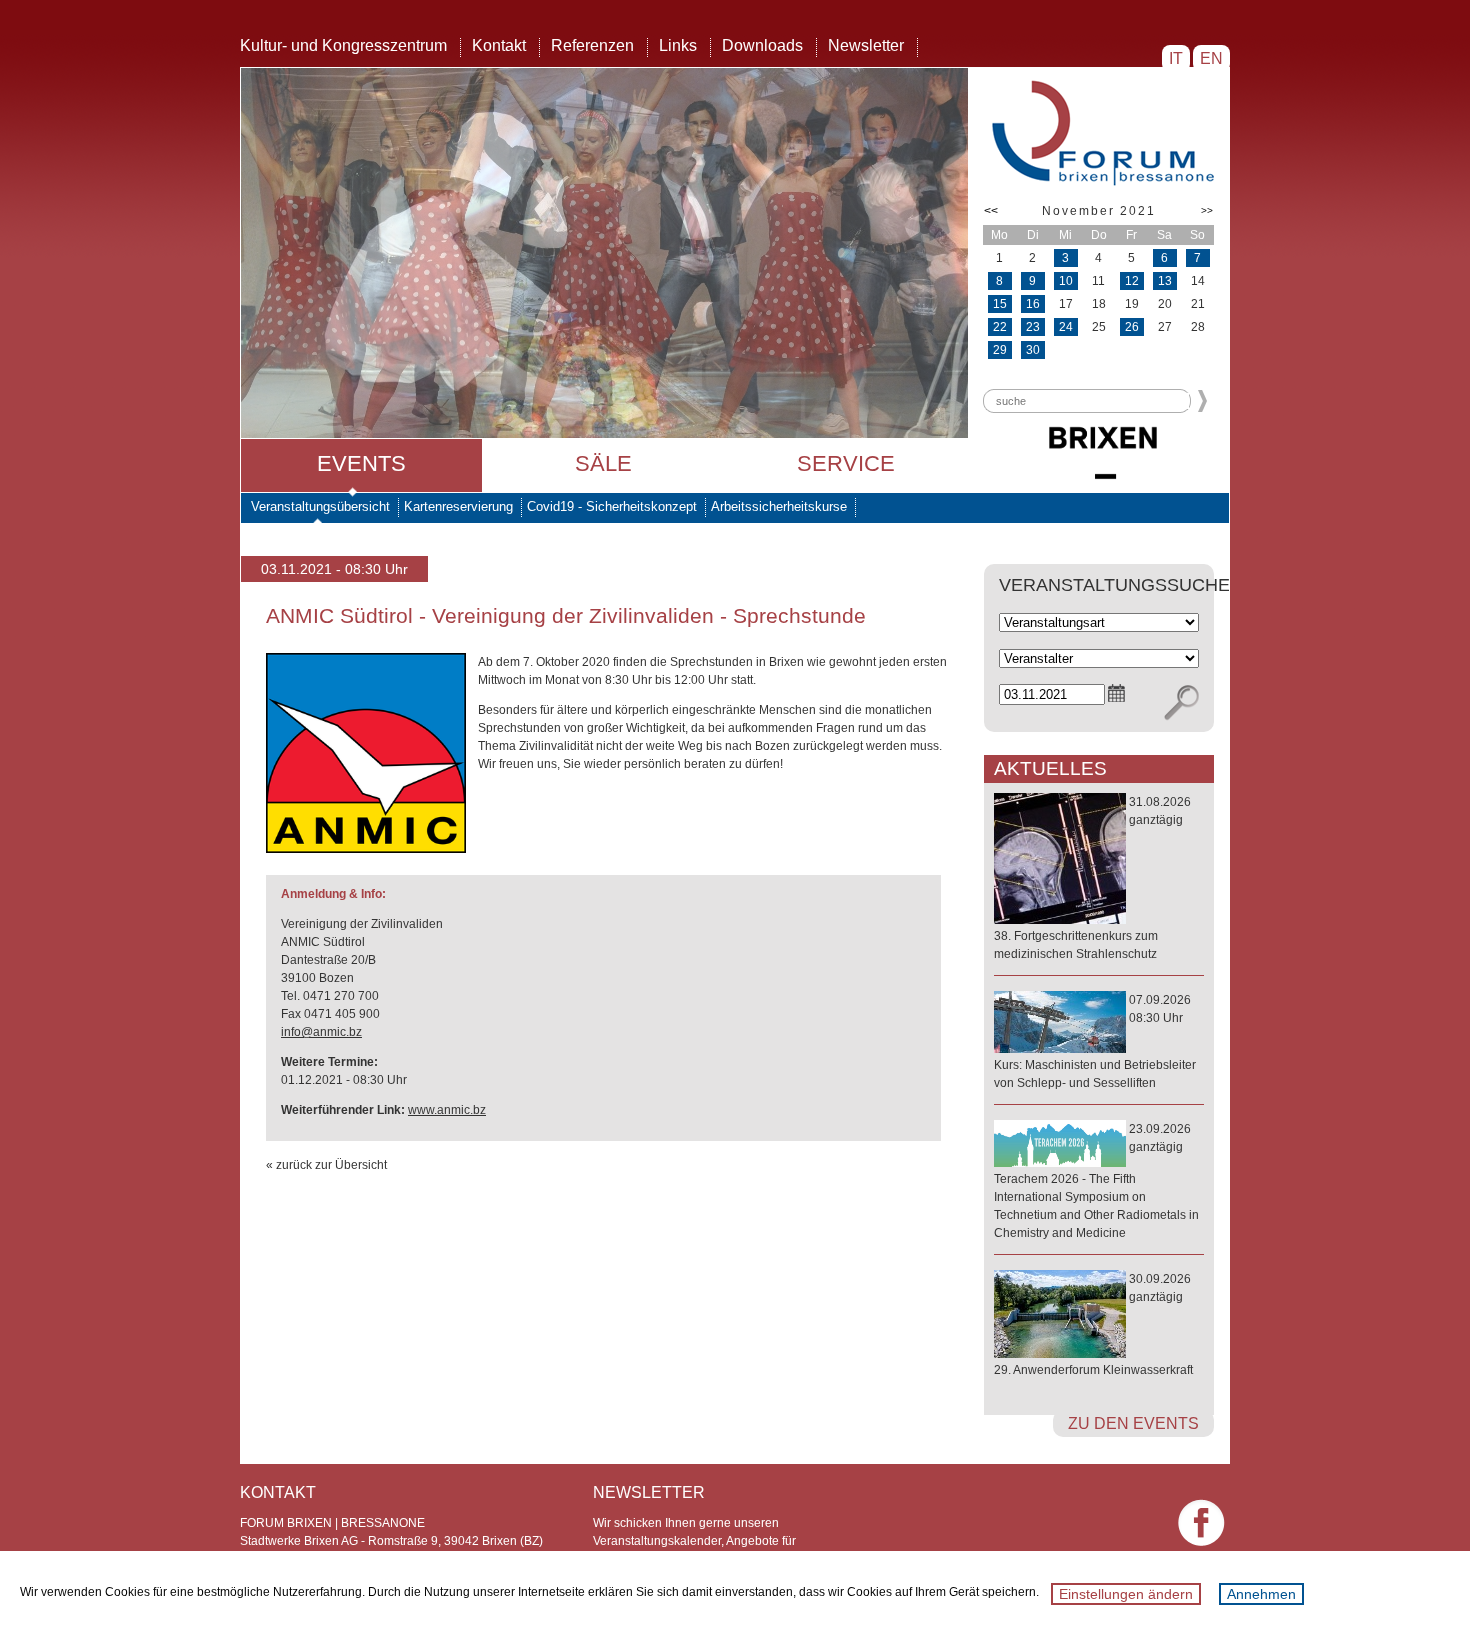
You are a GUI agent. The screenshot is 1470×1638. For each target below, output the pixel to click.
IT (1176, 58)
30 (1033, 350)
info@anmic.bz (321, 1032)
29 (1000, 350)
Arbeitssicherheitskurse (779, 506)
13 (1165, 281)
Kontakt (499, 45)
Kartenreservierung (458, 506)
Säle (603, 463)
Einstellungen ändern (1126, 1594)
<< (991, 211)
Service (846, 463)
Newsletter (866, 45)
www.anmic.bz (447, 1110)
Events (361, 463)
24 (1066, 327)
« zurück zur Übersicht (326, 1165)
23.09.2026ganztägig (1096, 1181)
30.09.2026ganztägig (1093, 1324)
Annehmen (1261, 1594)
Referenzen (592, 45)
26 (1132, 327)
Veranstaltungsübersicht (320, 506)
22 (1000, 327)
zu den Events (1133, 1423)
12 (1132, 281)
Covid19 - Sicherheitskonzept (612, 506)
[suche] (1181, 703)
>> (1207, 210)
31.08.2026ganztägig (1092, 878)
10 (1066, 281)
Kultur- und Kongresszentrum (343, 45)
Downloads (762, 45)
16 (1033, 304)
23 (1033, 327)
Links (678, 45)
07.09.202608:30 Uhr (1095, 1041)
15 (1000, 304)
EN (1211, 58)
